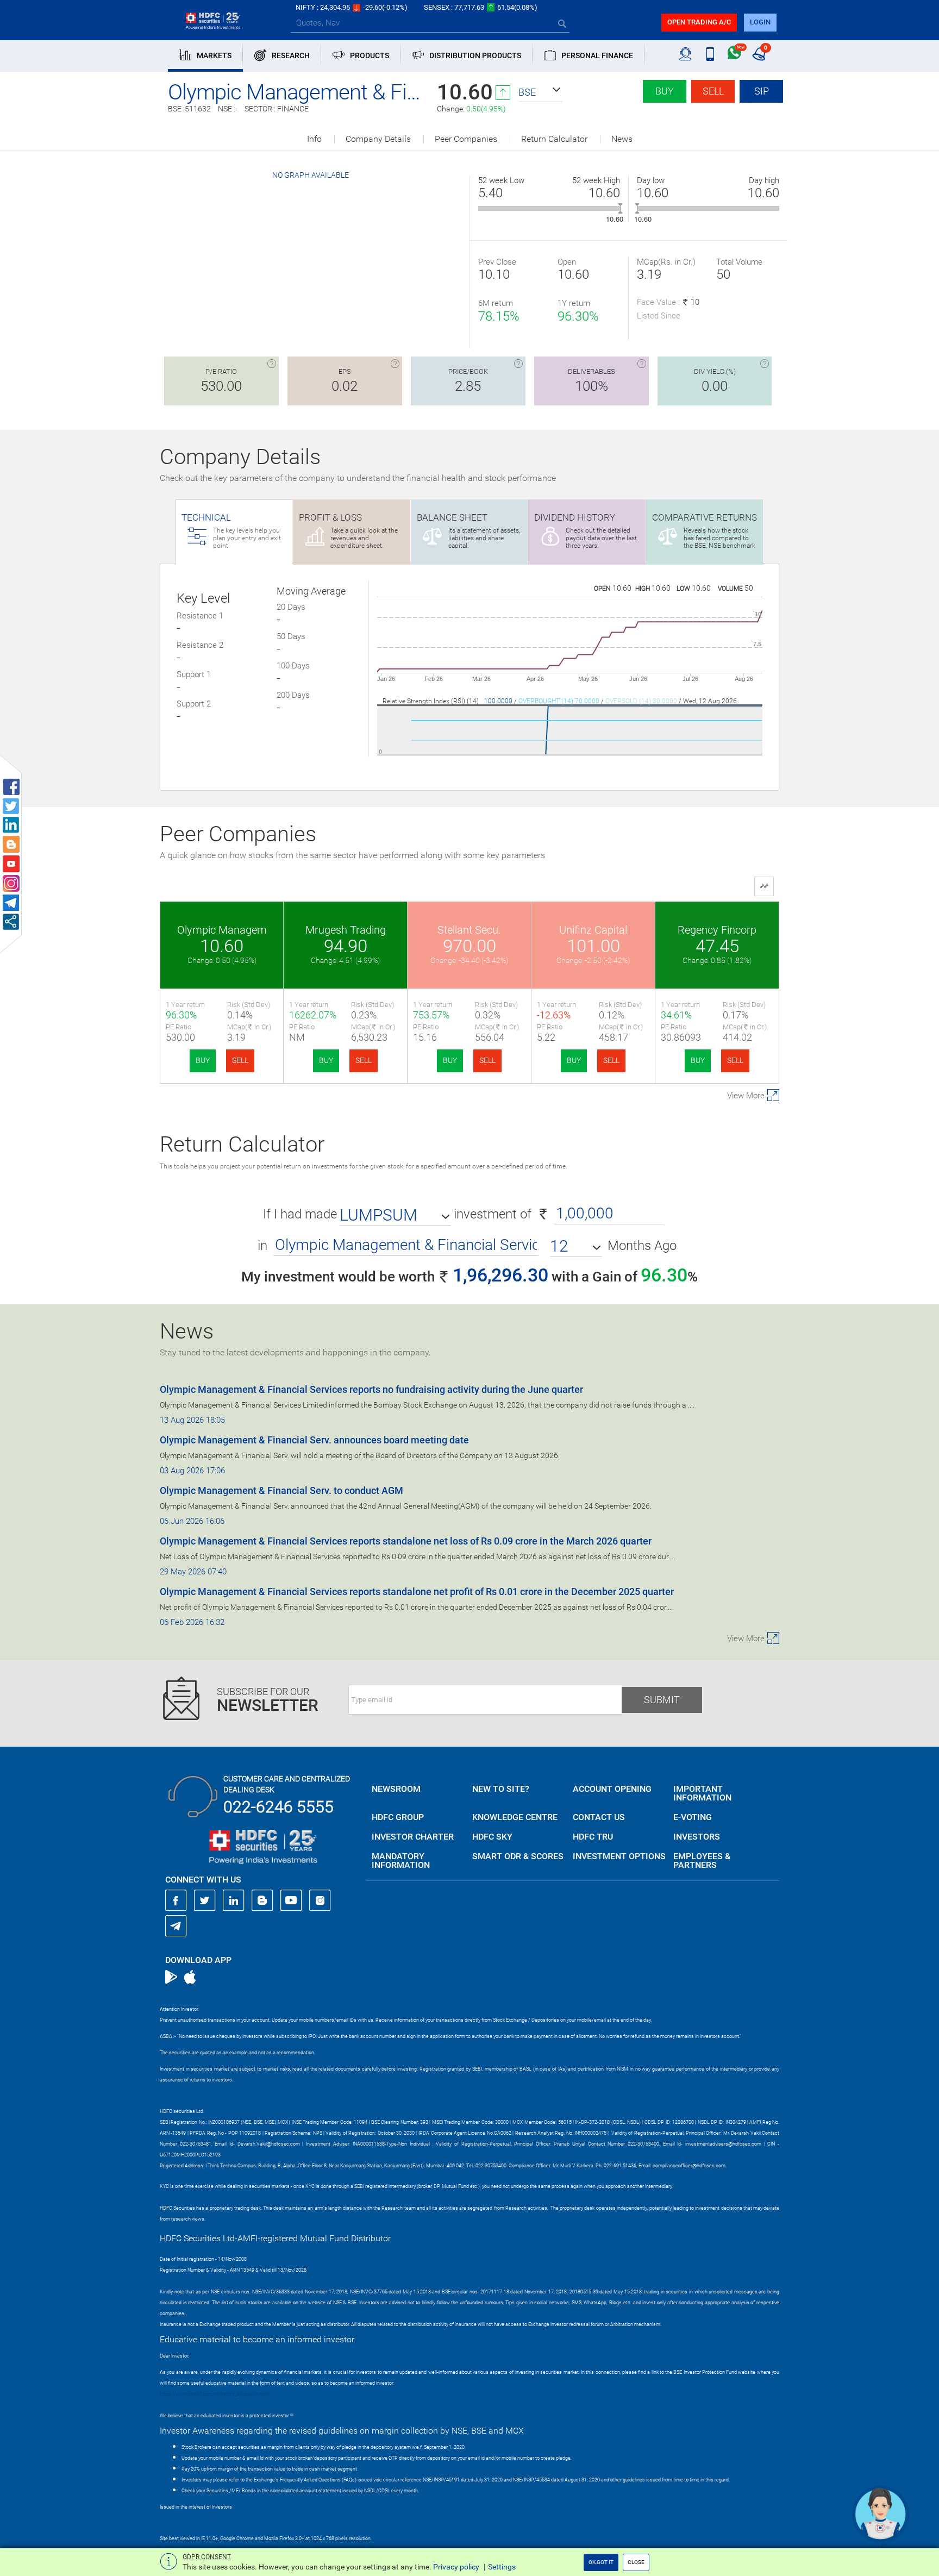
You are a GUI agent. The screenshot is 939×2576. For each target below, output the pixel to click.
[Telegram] (176, 1925)
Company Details (378, 139)
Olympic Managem (222, 930)
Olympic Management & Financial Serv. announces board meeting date (314, 1440)
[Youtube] (291, 1900)
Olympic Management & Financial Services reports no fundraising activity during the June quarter (371, 1389)
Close (636, 2562)
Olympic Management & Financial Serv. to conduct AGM (281, 1490)
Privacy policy (456, 2567)
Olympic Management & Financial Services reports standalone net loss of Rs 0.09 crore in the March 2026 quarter (406, 1541)
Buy (665, 91)
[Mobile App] (710, 54)
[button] (540, 92)
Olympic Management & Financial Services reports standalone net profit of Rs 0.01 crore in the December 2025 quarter (417, 1592)
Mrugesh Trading (346, 930)
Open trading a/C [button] (699, 22)
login (760, 22)
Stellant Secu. (469, 930)
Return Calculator (554, 139)
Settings (502, 2567)
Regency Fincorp (717, 930)
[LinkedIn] (234, 1900)
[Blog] (262, 1900)
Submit (662, 1700)
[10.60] (620, 208)
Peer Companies (466, 139)
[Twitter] (205, 1900)
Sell (713, 91)
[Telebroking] (686, 54)
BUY (203, 1060)
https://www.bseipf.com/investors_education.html (215, 2394)
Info (314, 139)
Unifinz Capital (593, 930)
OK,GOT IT (601, 2562)
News (622, 139)
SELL (240, 1060)
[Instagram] (320, 1900)
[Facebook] (176, 1900)
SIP (762, 91)
